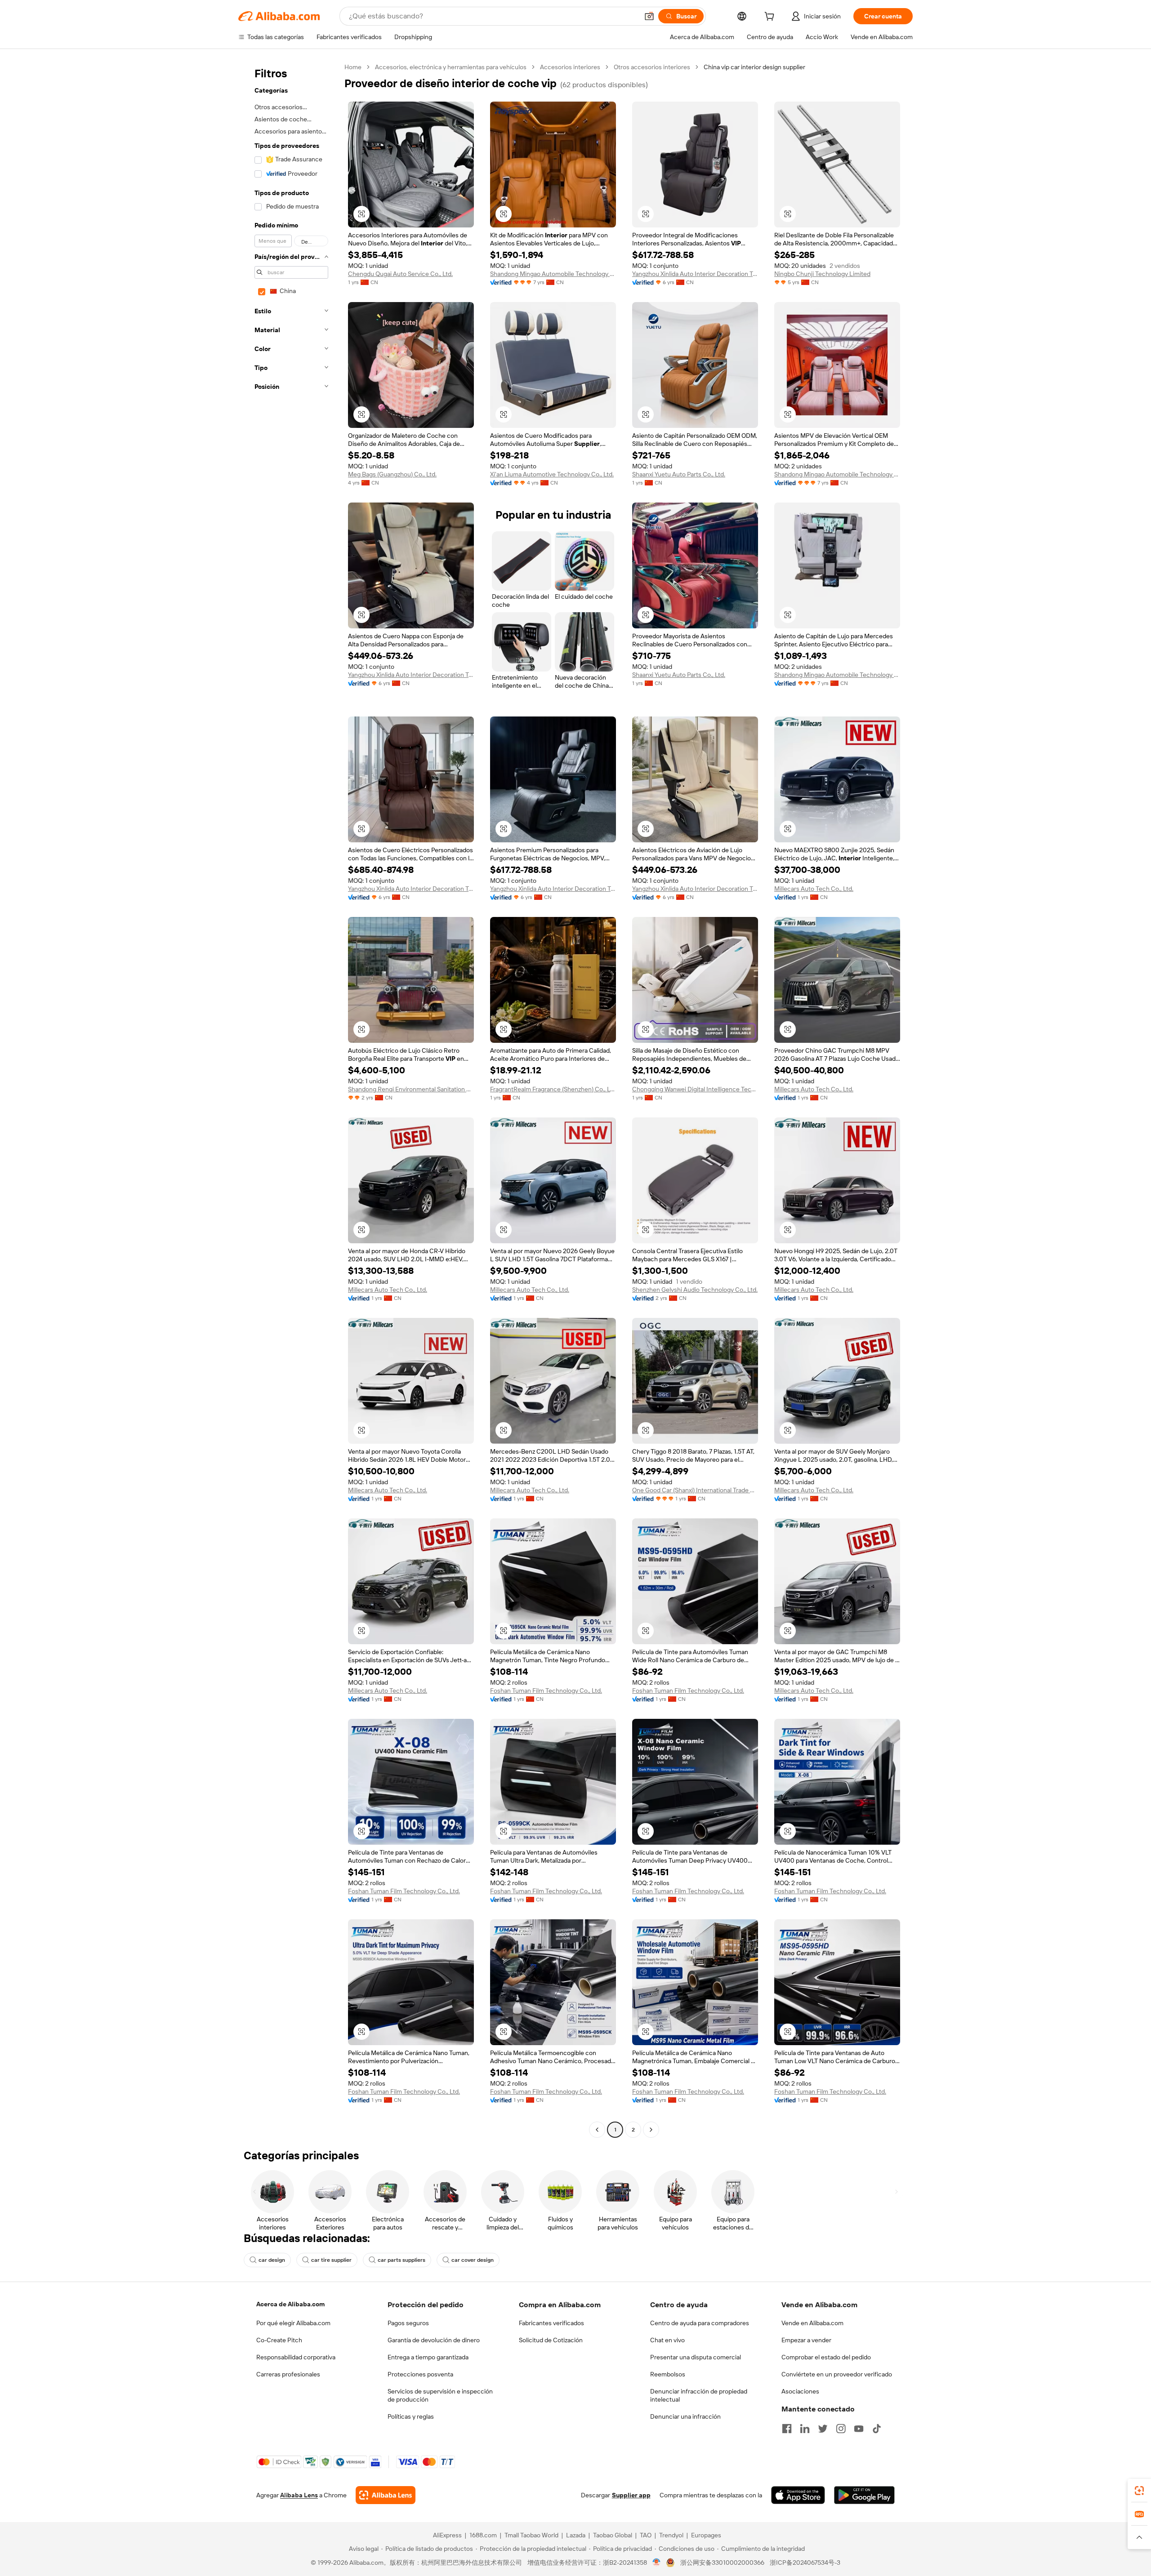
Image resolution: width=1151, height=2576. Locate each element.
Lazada (576, 2535)
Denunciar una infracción (685, 2416)
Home (353, 67)
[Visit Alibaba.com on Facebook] (787, 2429)
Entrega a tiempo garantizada (428, 2357)
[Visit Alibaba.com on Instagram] (841, 2429)
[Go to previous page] (597, 2130)
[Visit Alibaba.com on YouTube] (859, 2429)
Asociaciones (800, 2391)
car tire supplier (331, 2260)
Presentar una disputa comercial (696, 2357)
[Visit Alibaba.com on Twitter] (823, 2429)
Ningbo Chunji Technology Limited (822, 274)
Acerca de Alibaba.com (290, 2304)
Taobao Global (613, 2535)
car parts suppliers (402, 2260)
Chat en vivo (667, 2340)
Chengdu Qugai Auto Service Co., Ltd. (400, 274)
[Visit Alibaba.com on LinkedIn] (805, 2429)
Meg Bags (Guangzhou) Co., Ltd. (392, 474)
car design (272, 2260)
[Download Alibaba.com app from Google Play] (864, 2495)
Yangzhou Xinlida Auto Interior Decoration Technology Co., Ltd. (695, 274)
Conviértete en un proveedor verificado (837, 2374)
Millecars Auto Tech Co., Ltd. (814, 889)
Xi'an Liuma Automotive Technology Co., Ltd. (552, 474)
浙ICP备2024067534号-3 (805, 2563)
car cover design (473, 2260)
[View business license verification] (657, 2563)
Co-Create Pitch (279, 2340)
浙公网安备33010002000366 (722, 2563)
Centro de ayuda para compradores (700, 2323)
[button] (649, 16)
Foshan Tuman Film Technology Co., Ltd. (546, 1691)
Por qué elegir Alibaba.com (293, 2323)
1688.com (483, 2535)
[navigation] (289, 1099)
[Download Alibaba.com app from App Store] (798, 2495)
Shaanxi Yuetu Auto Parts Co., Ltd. (679, 474)
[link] (1139, 2491)
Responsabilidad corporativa (296, 2357)
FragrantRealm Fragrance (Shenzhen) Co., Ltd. (553, 1089)
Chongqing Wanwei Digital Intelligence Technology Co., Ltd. (695, 1089)
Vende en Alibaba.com (812, 2323)
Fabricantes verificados (551, 2323)
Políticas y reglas (411, 2416)
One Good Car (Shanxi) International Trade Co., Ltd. (695, 1490)
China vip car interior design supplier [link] (754, 67)
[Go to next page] (651, 2130)
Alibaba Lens (299, 2495)
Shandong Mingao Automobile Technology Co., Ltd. (553, 274)
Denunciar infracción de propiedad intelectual (699, 2395)
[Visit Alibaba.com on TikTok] (877, 2429)
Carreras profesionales (288, 2374)
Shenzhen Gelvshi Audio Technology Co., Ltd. (695, 1290)
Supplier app (631, 2495)
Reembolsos (668, 2374)
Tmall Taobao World (531, 2535)
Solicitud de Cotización (551, 2340)
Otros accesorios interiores (652, 67)
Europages (706, 2535)
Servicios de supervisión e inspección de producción (440, 2395)
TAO (646, 2535)
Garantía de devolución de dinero (434, 2340)
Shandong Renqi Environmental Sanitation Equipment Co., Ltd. (411, 1089)
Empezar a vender (806, 2340)
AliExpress (447, 2535)
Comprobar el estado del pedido (826, 2357)
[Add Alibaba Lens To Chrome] (386, 2495)
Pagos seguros (408, 2323)
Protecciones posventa (420, 2374)
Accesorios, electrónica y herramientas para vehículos (451, 67)
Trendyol (671, 2535)
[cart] (771, 18)
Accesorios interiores (570, 67)
